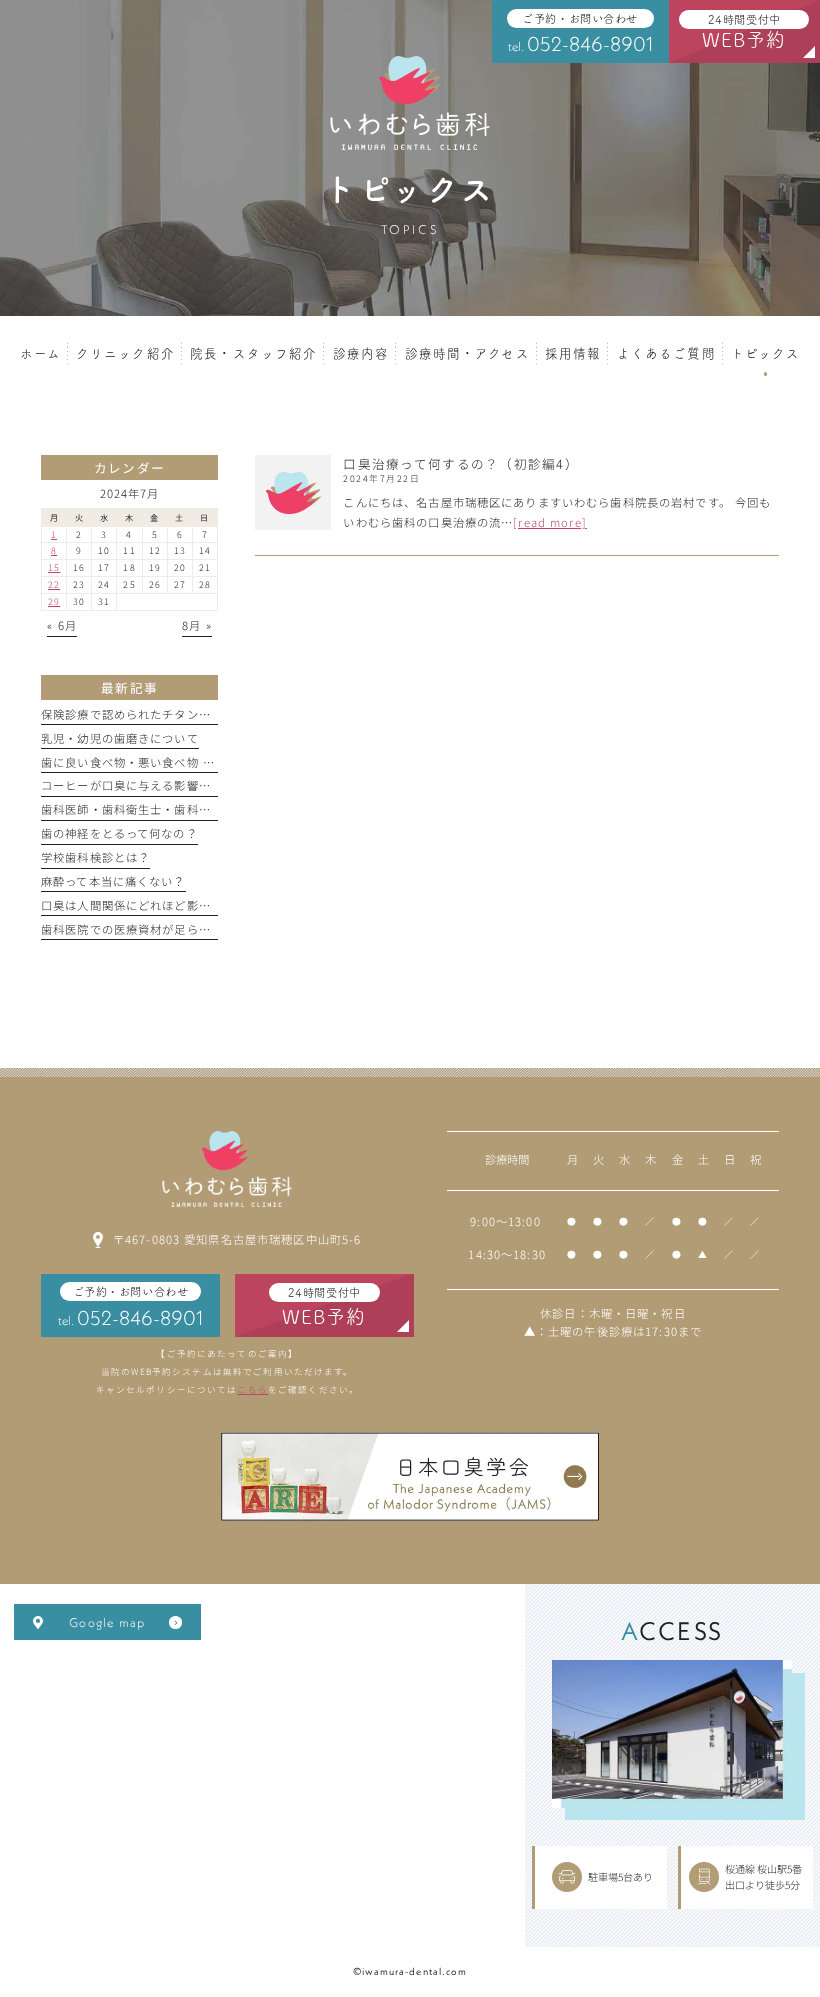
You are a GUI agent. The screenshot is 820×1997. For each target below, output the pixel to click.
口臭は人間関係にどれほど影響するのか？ (156, 905)
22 (54, 584)
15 (54, 567)
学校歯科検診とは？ (95, 857)
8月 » (197, 625)
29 (54, 601)
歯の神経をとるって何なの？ (119, 833)
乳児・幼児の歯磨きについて (120, 738)
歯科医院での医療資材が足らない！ (138, 929)
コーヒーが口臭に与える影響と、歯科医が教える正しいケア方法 (217, 785)
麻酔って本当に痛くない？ (113, 881)
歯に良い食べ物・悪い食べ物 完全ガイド (152, 762)
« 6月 (62, 625)
